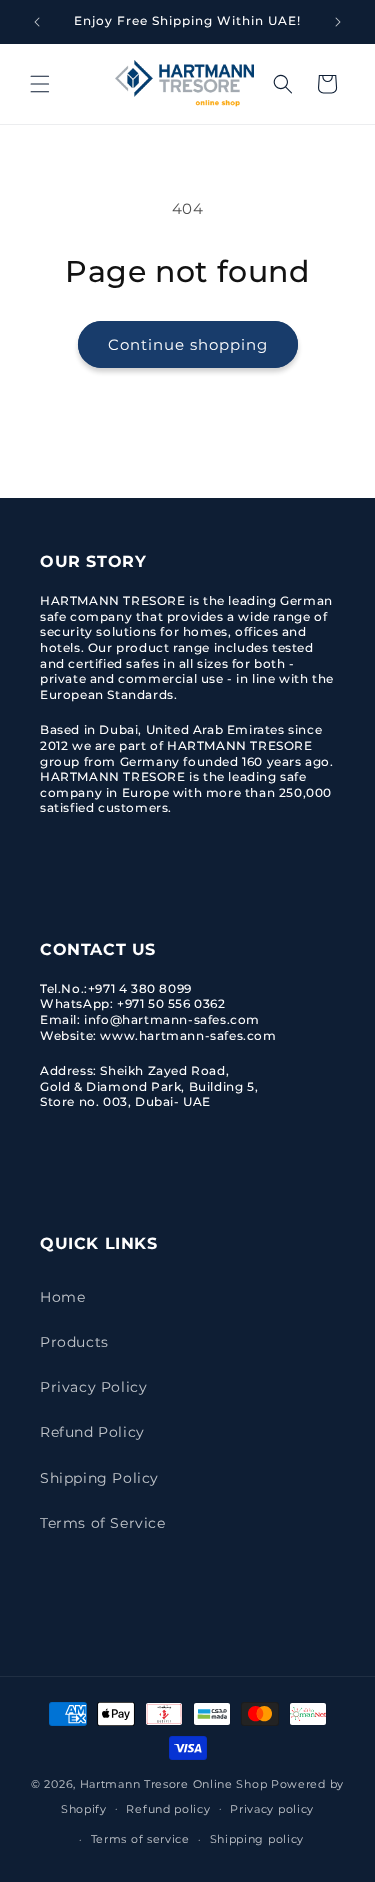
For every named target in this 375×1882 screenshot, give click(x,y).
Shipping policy (257, 1839)
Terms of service (140, 1839)
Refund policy (168, 1809)
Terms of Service (103, 1523)
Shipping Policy (99, 1478)
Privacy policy (272, 1809)
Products (74, 1342)
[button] (40, 84)
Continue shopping (188, 344)
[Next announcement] (338, 22)
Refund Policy (92, 1432)
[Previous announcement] (37, 22)
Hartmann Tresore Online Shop (174, 1784)
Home (62, 1297)
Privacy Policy (93, 1387)
